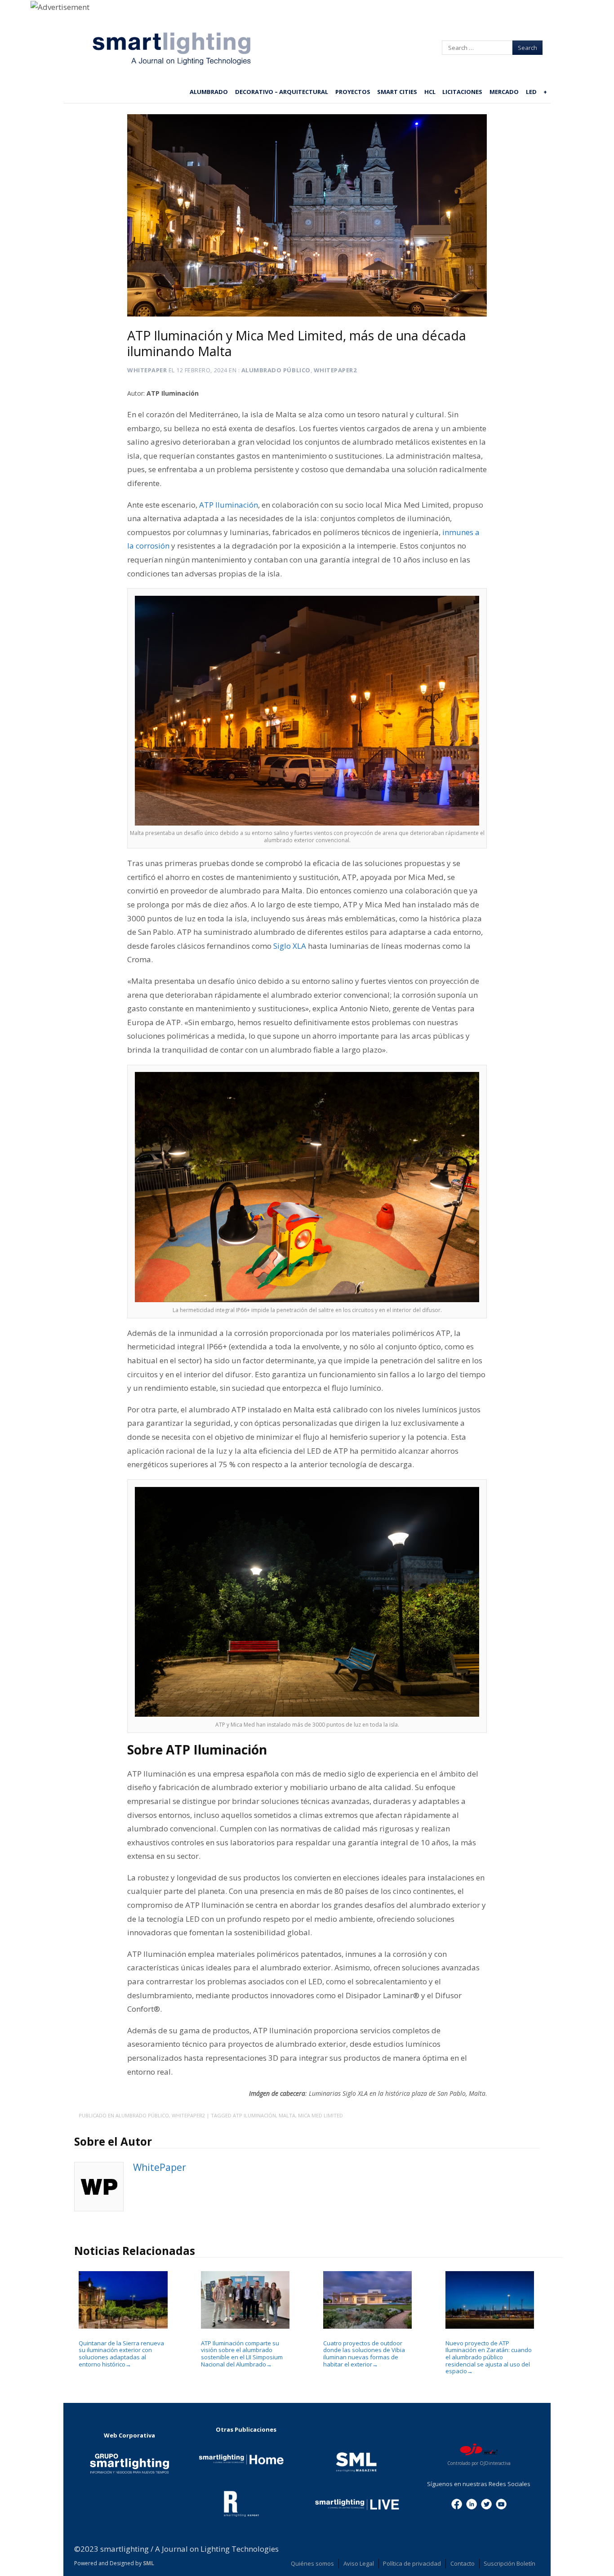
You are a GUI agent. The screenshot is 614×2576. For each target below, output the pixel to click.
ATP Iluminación (254, 2115)
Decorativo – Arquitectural (282, 92)
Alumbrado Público (276, 370)
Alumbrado (209, 92)
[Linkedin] (472, 2503)
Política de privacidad (412, 2563)
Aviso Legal (359, 2563)
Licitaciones (462, 92)
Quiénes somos (312, 2563)
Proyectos (353, 92)
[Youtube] (501, 2503)
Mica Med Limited (320, 2115)
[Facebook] (457, 2503)
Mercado (504, 92)
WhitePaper (147, 370)
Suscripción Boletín (509, 2563)
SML (149, 2563)
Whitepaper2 (335, 370)
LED (531, 92)
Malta (287, 2115)
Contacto (463, 2563)
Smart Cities (397, 92)
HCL (430, 92)
